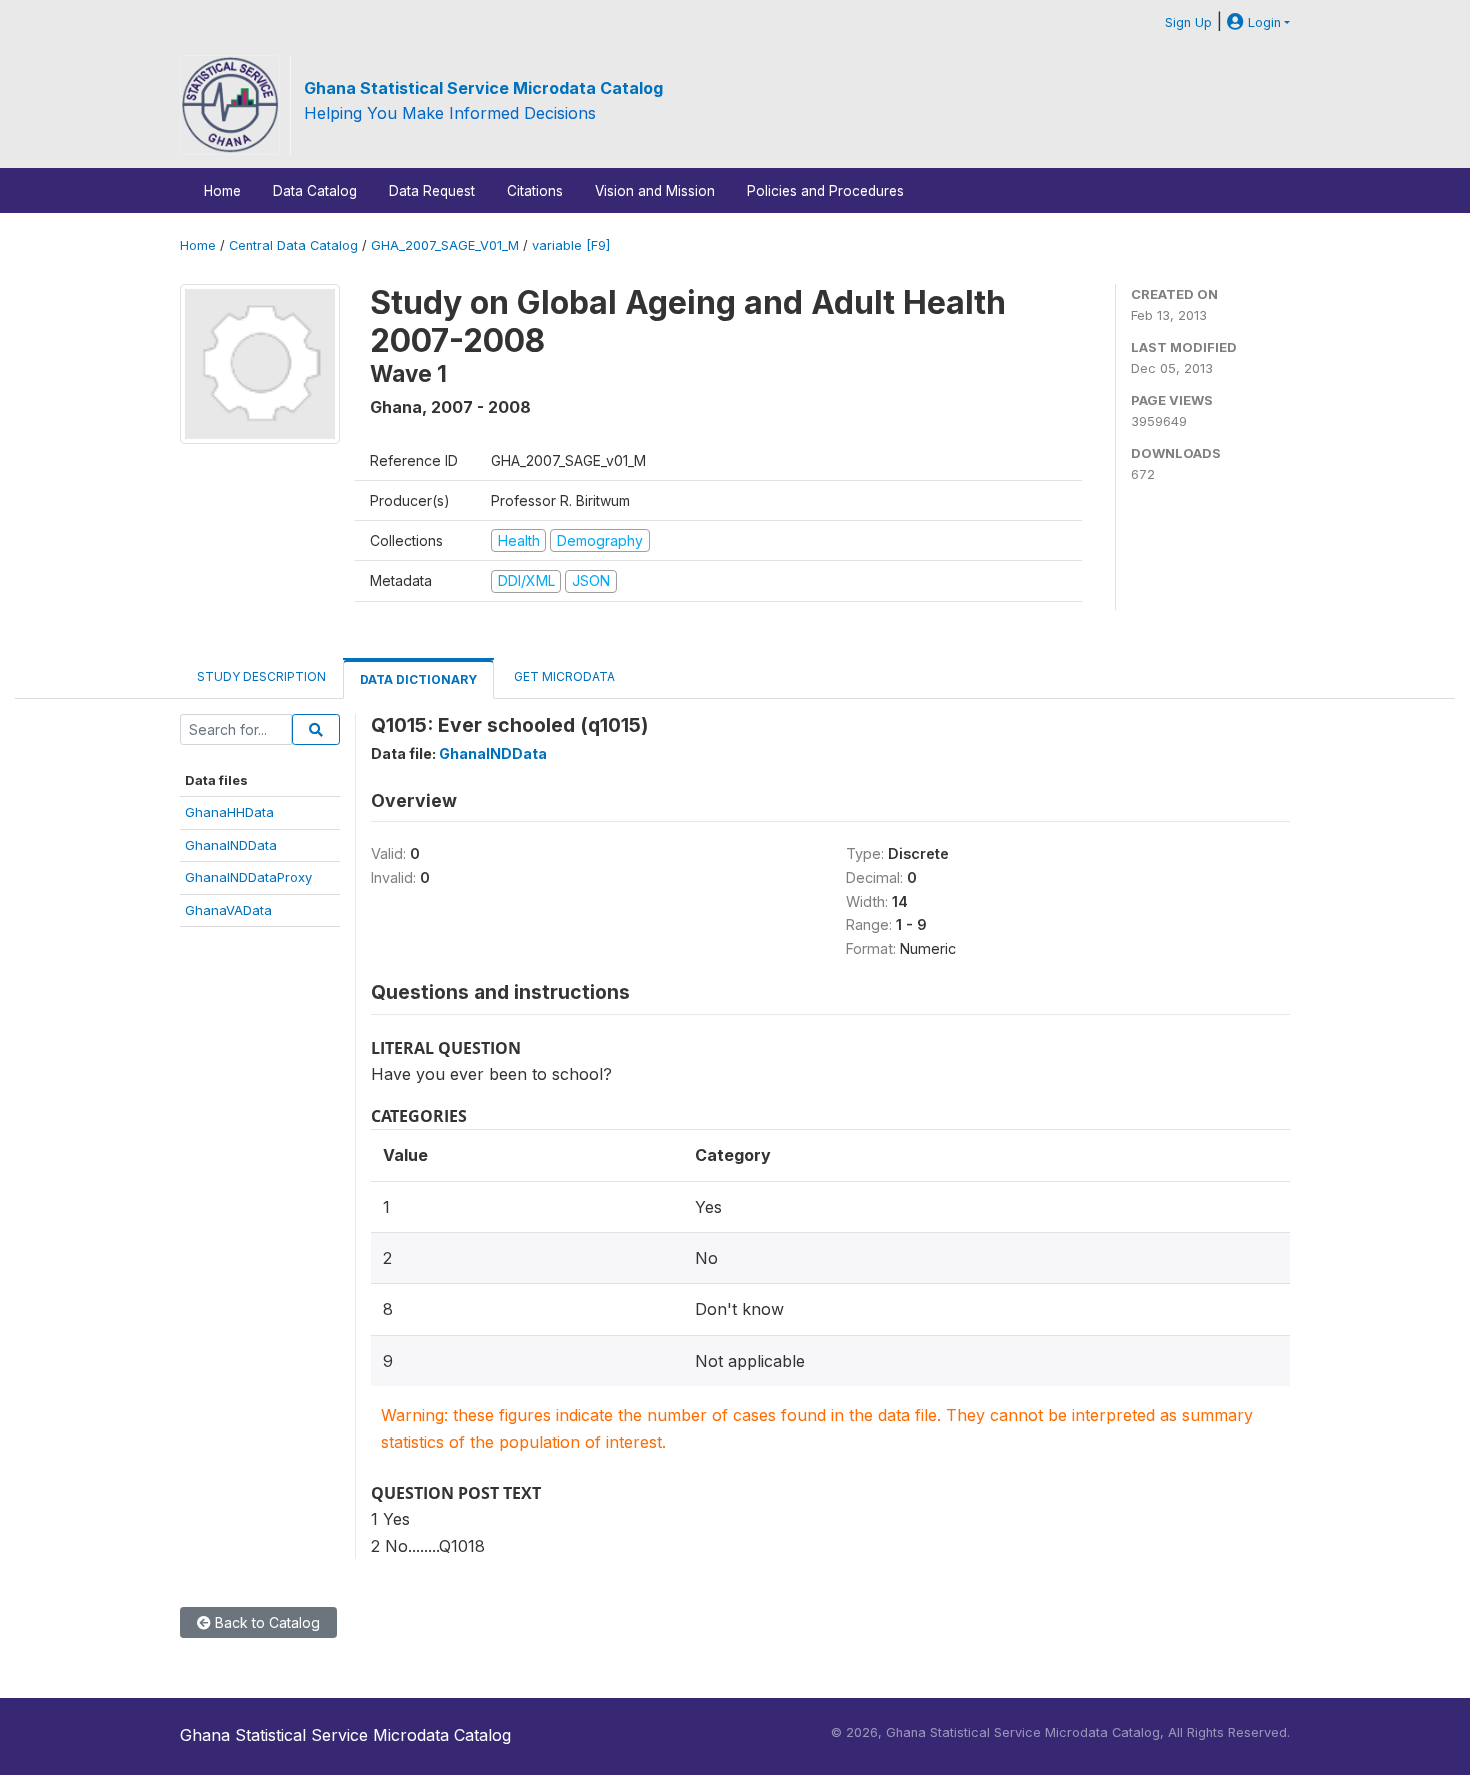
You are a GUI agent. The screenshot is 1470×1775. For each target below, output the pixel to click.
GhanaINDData (231, 845)
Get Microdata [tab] (563, 676)
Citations (535, 191)
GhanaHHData (229, 812)
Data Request (432, 191)
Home (222, 191)
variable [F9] (571, 245)
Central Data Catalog (293, 245)
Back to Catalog (265, 1622)
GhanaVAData (228, 910)
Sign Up (1188, 22)
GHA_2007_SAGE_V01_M (445, 245)
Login (1262, 22)
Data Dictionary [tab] (418, 679)
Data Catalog (315, 191)
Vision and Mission (655, 191)
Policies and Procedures (825, 191)
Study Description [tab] (261, 676)
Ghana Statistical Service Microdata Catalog (483, 88)
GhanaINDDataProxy (248, 877)
